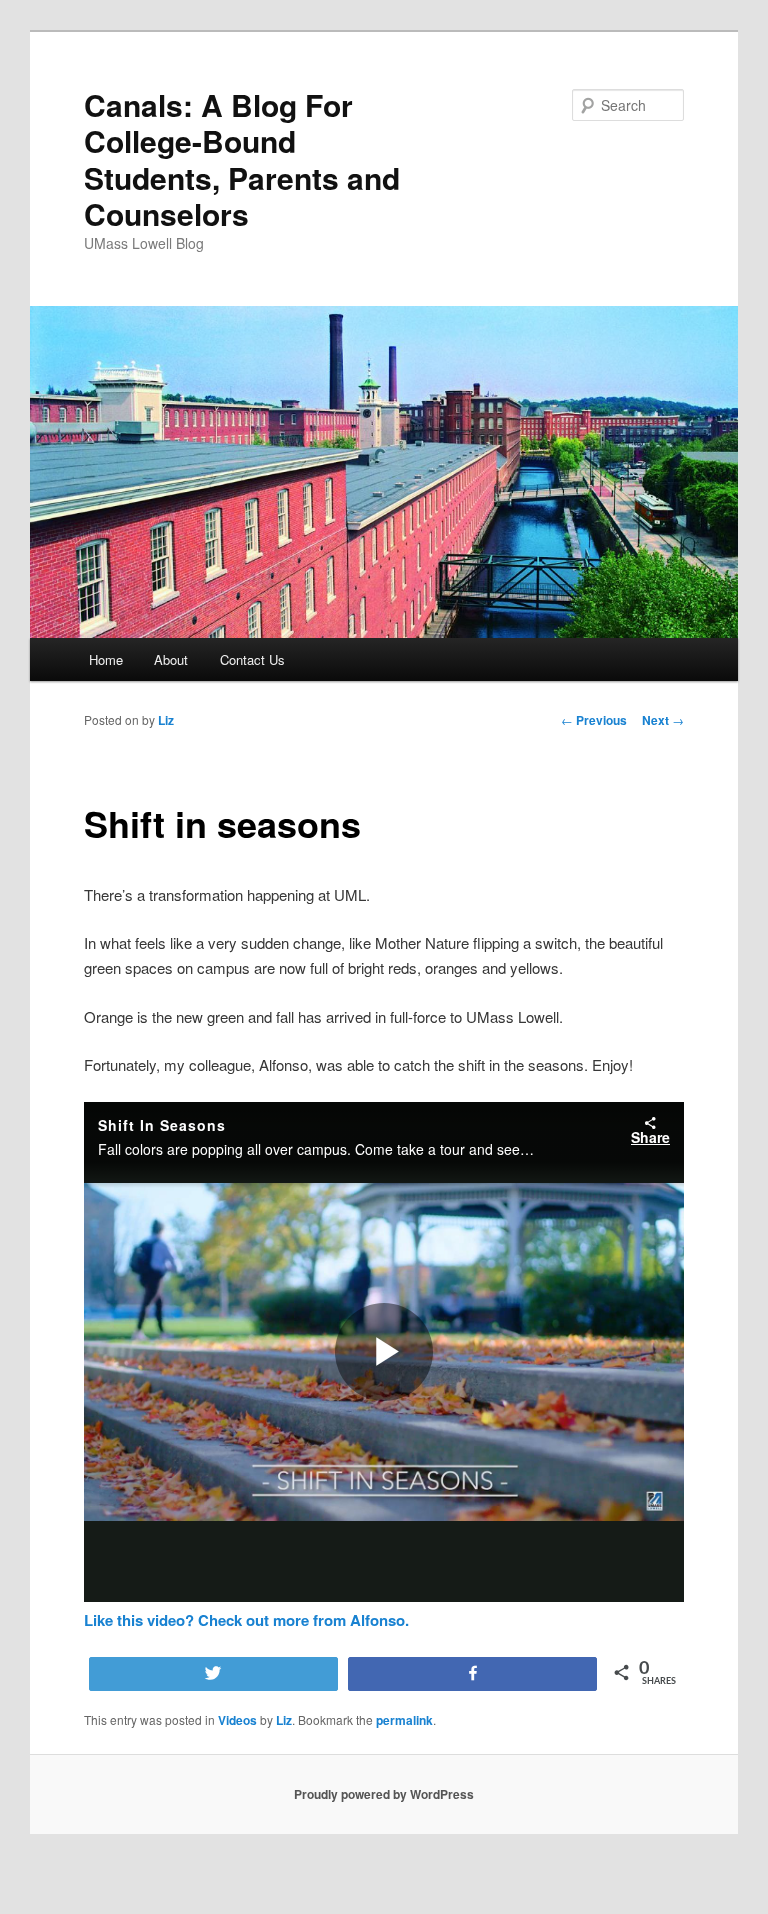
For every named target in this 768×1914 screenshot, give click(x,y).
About (171, 659)
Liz (166, 720)
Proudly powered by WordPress (384, 1794)
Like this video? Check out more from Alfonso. (246, 1620)
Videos (237, 1720)
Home (106, 659)
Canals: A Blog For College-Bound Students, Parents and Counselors (242, 159)
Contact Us (252, 659)
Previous (594, 720)
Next (663, 720)
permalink (404, 1720)
